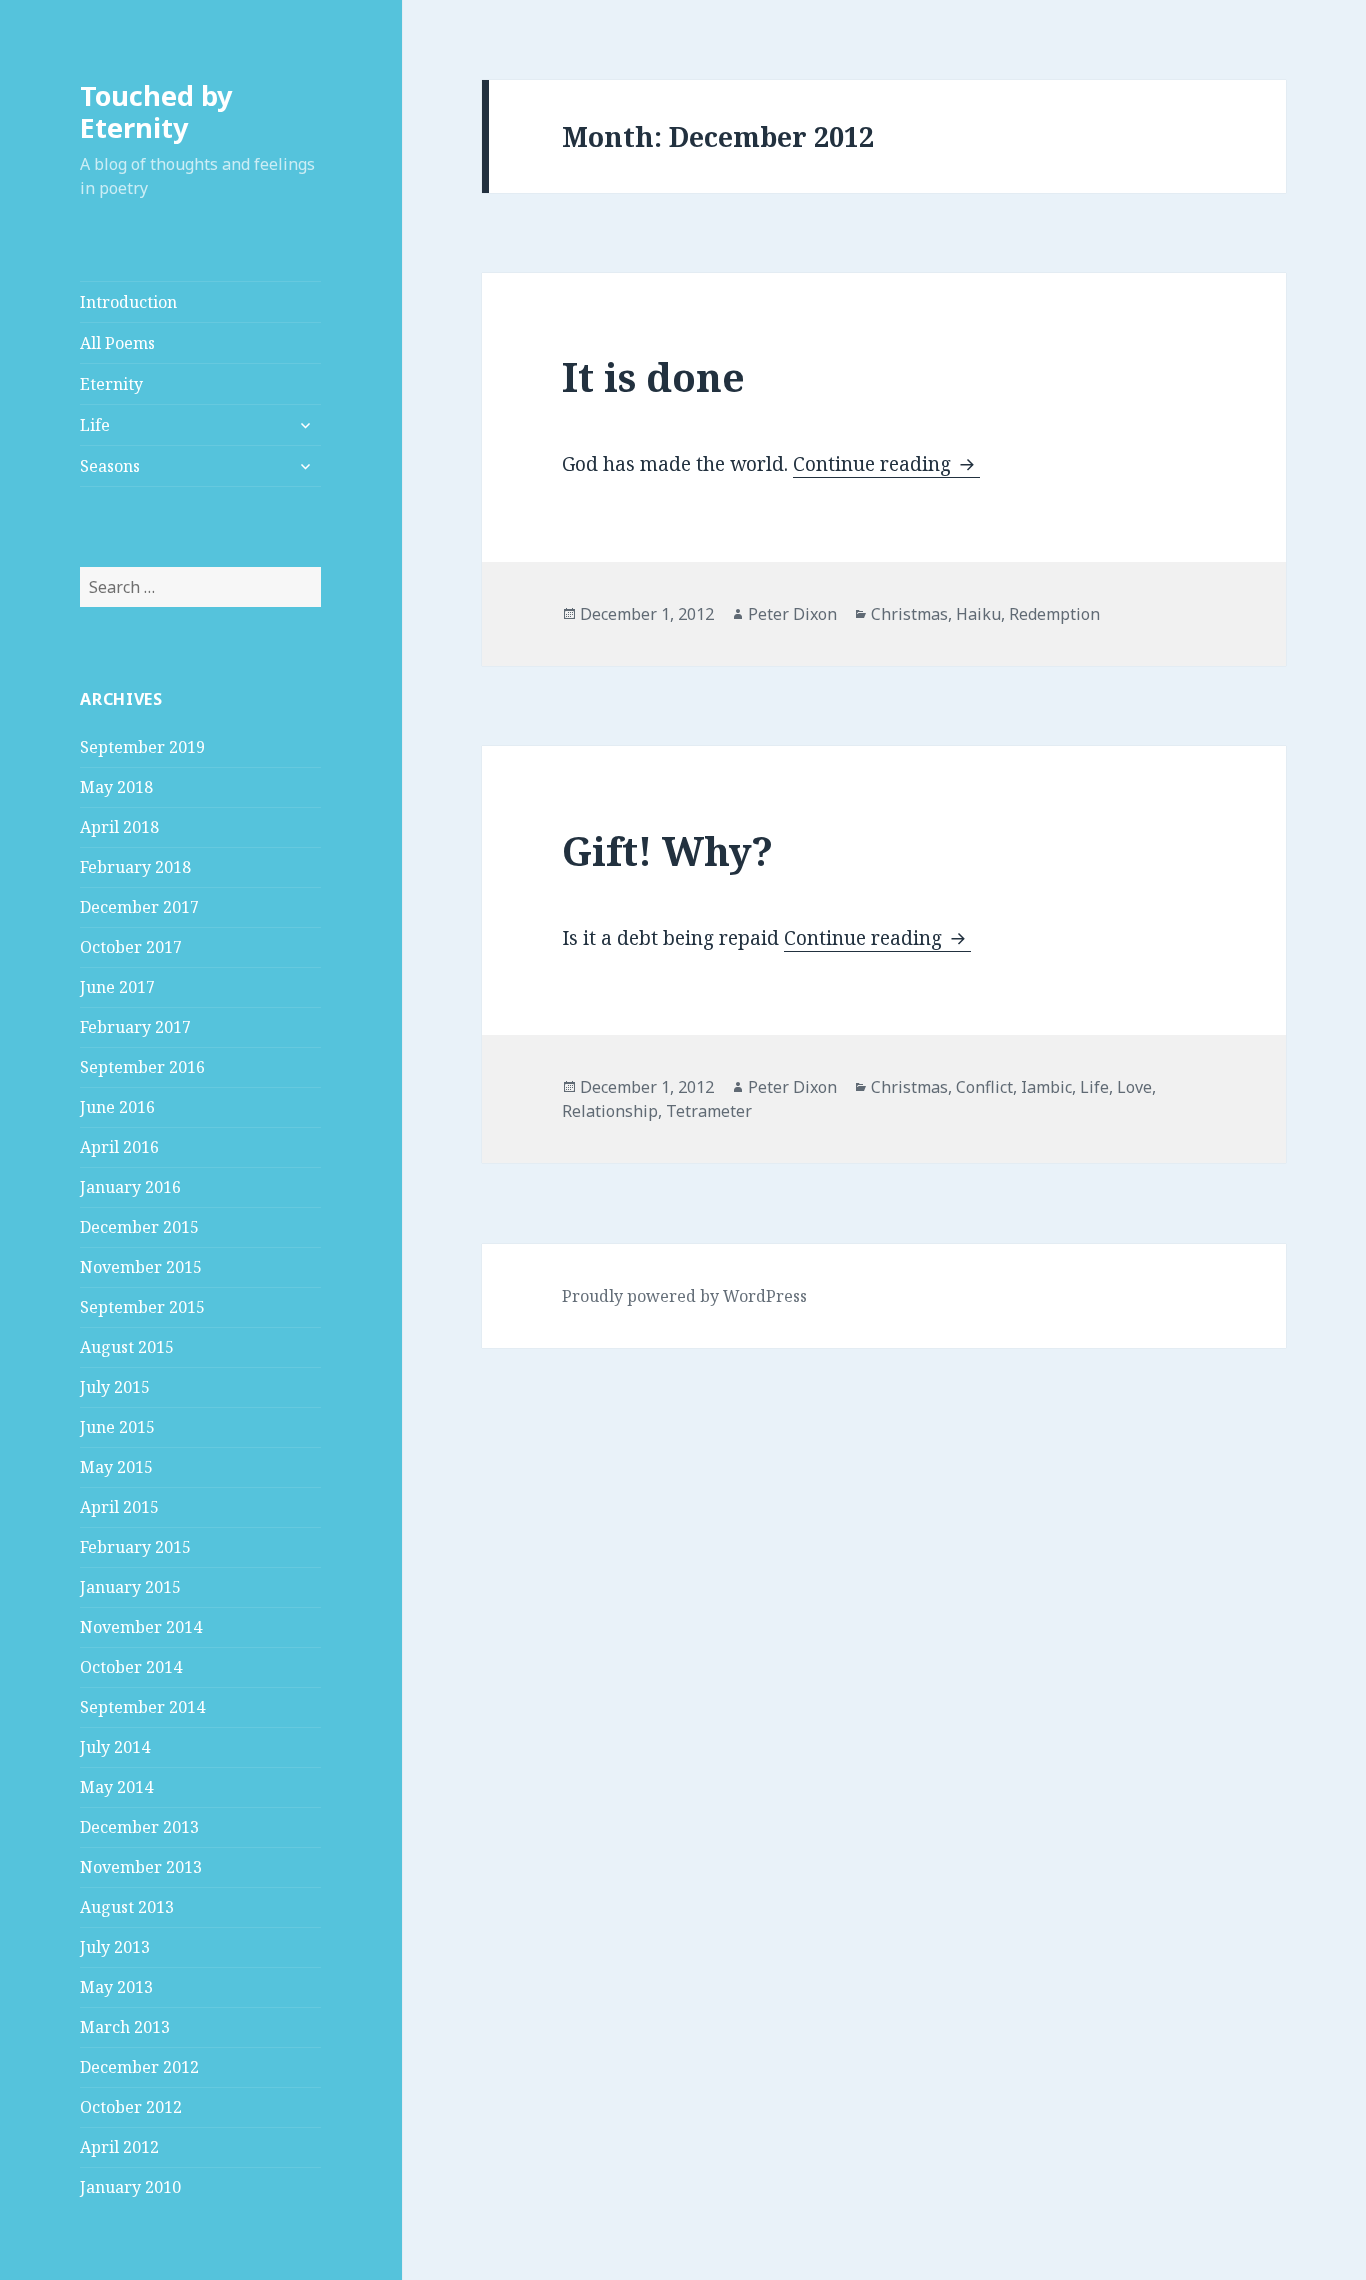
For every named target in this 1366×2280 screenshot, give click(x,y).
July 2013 (115, 1947)
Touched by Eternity (156, 111)
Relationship (610, 1111)
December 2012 (139, 2067)
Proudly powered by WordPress (684, 1296)
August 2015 (127, 1347)
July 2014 (115, 1747)
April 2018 (119, 827)
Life (95, 425)
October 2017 (131, 947)
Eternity (111, 384)
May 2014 (116, 1787)
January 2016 (130, 1187)
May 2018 (116, 787)
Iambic (1046, 1087)
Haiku (978, 614)
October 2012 (131, 2107)
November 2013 (141, 1867)
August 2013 (127, 1907)
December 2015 (139, 1227)
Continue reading (886, 464)
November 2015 (141, 1267)
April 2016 (119, 1147)
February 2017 (135, 1027)
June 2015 (117, 1427)
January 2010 (130, 2187)
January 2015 (130, 1587)
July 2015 (115, 1387)
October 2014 (131, 1667)
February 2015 (135, 1547)
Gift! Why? (667, 850)
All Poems (117, 343)
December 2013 (139, 1827)
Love (1134, 1087)
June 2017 (117, 987)
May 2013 (116, 1987)
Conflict (984, 1087)
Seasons (110, 466)
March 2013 (125, 2027)
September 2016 (142, 1067)
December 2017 (139, 907)
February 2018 (135, 867)
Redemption (1054, 614)
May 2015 (116, 1467)
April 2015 (119, 1507)
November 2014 (141, 1627)
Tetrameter (709, 1111)
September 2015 (142, 1307)
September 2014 (142, 1707)
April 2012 (119, 2147)
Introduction (128, 302)
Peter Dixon (792, 614)
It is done (653, 376)
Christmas (909, 614)
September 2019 (142, 747)
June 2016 (117, 1107)
